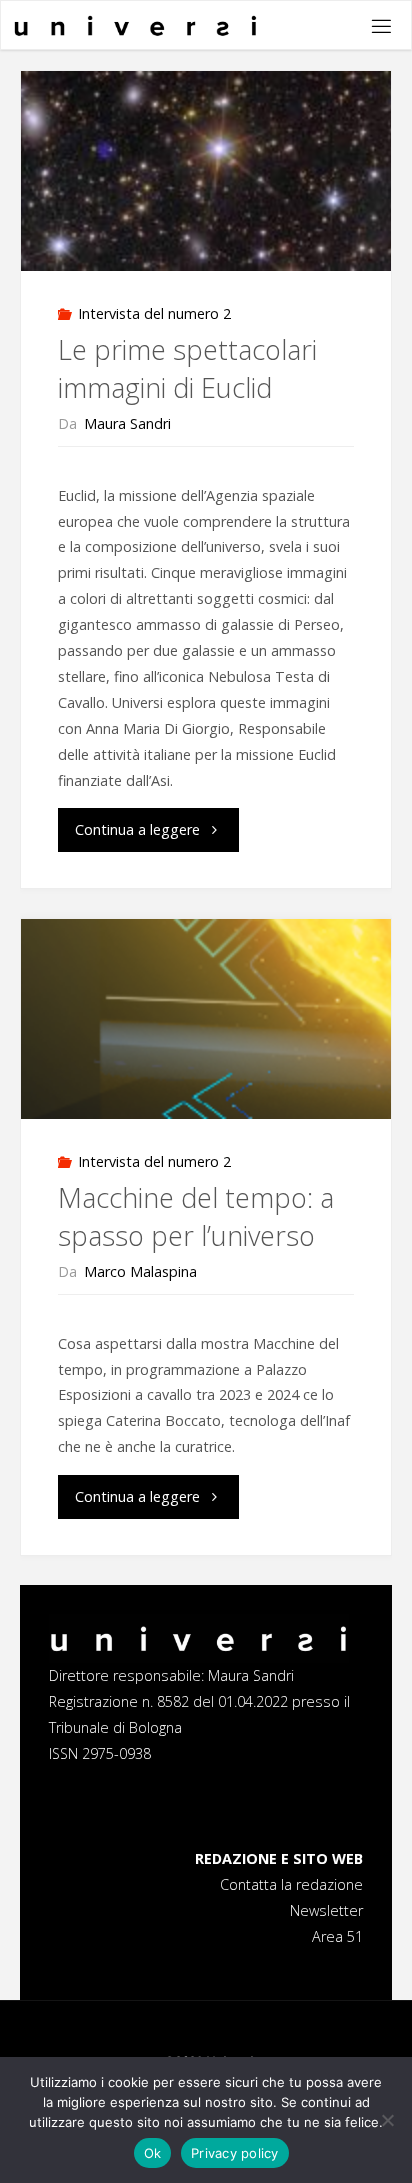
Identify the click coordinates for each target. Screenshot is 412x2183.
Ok (153, 2153)
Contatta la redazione (291, 1884)
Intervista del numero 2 (154, 313)
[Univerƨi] (136, 25)
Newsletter (326, 1910)
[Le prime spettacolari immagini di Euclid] (206, 171)
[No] (387, 2120)
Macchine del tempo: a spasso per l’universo (196, 1216)
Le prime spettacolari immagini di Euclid (187, 368)
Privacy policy (235, 2153)
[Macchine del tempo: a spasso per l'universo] (206, 1019)
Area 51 (337, 1936)
